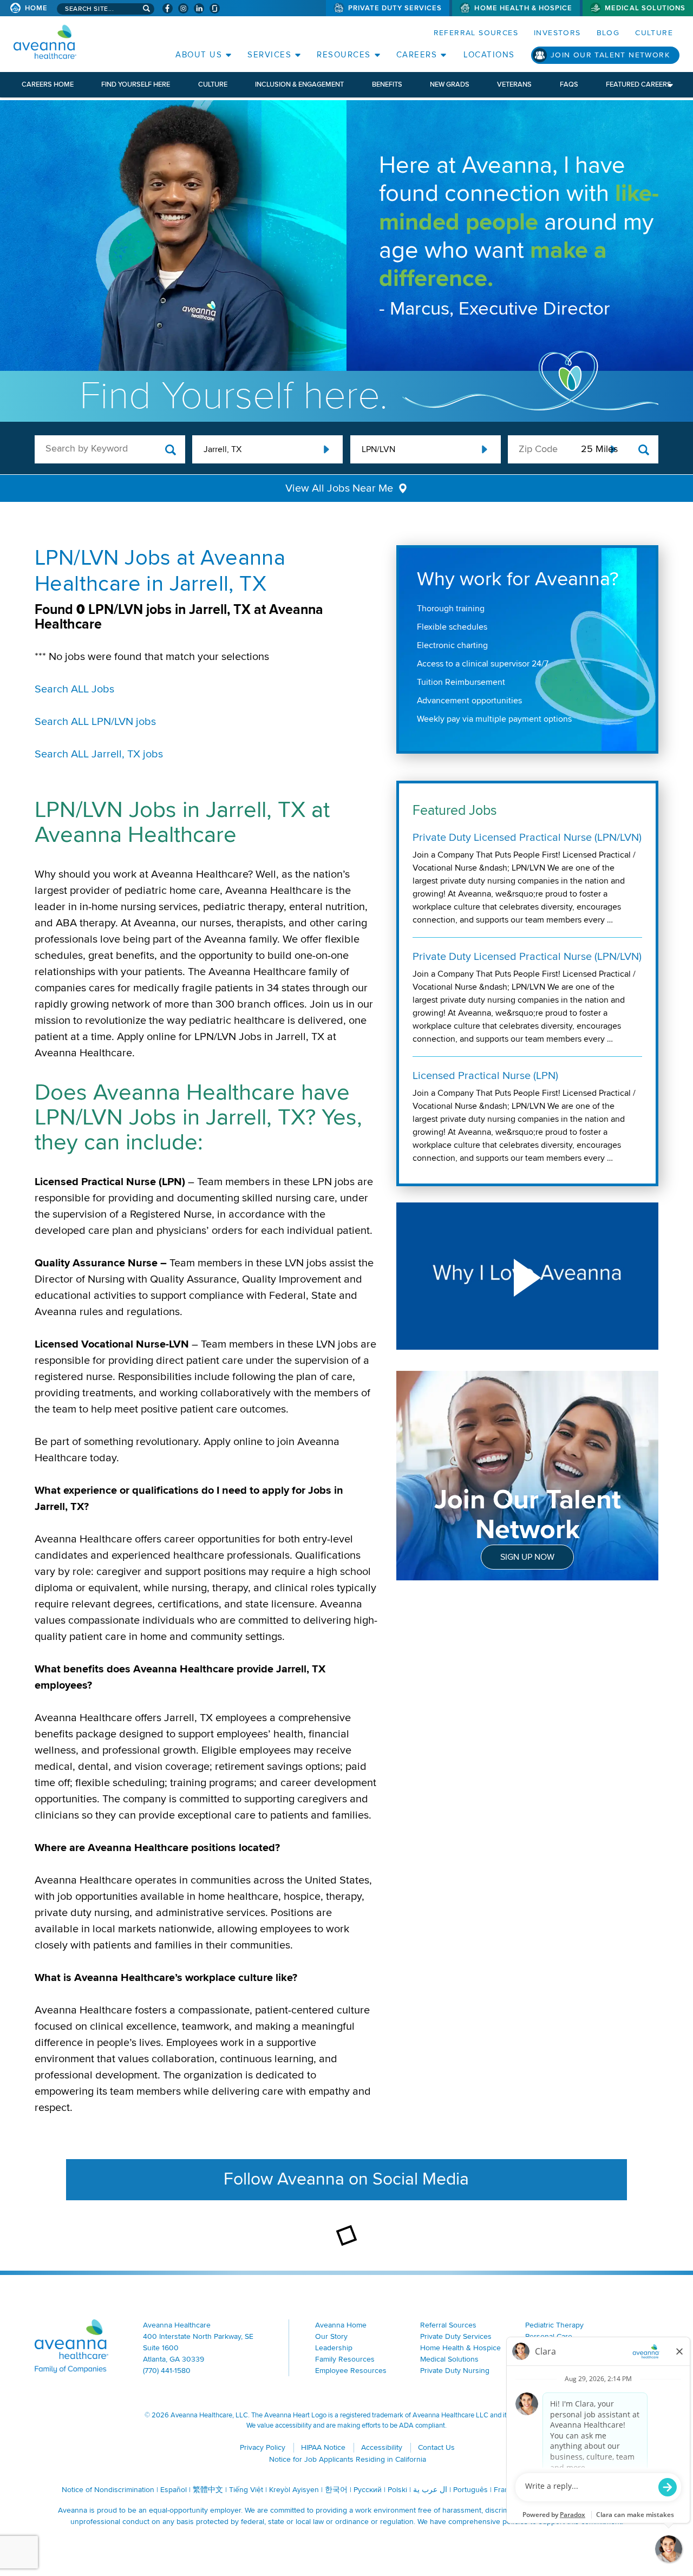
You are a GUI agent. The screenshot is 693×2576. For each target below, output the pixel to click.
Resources (344, 55)
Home (36, 8)
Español (174, 2490)
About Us (199, 55)
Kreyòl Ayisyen (294, 2490)
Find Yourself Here (136, 84)
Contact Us (436, 2447)
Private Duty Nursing (455, 2371)
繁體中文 (208, 2490)
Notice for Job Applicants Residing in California (348, 2459)
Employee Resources (351, 2371)
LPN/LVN (378, 449)
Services (269, 55)
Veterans (514, 84)
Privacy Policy (263, 2447)
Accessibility (382, 2447)
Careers (417, 55)
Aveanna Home (341, 2325)
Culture (654, 33)
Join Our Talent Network (610, 55)
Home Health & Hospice (523, 8)
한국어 (336, 2490)
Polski (397, 2490)
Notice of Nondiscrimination (108, 2490)
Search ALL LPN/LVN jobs (95, 722)
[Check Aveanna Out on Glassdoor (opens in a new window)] (215, 8)
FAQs (569, 84)
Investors (557, 33)
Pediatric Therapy (554, 2325)
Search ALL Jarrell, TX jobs (99, 754)
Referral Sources (476, 33)
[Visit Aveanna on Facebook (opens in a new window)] (168, 8)
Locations (489, 55)
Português (470, 2490)
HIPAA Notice (323, 2447)
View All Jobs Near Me (339, 488)
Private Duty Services (395, 8)
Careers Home (48, 84)
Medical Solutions (645, 8)
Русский (368, 2490)
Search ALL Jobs (74, 689)
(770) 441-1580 (167, 2371)
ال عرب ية (430, 2490)
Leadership (334, 2348)
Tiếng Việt (246, 2490)
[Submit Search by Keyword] (171, 450)
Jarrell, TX (223, 449)
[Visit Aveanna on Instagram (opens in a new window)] (183, 8)
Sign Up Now (527, 1557)
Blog (608, 33)
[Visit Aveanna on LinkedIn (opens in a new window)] (199, 8)
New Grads (450, 84)
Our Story (331, 2336)
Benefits (387, 84)
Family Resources (345, 2359)
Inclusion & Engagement (299, 84)
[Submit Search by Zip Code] (644, 450)
